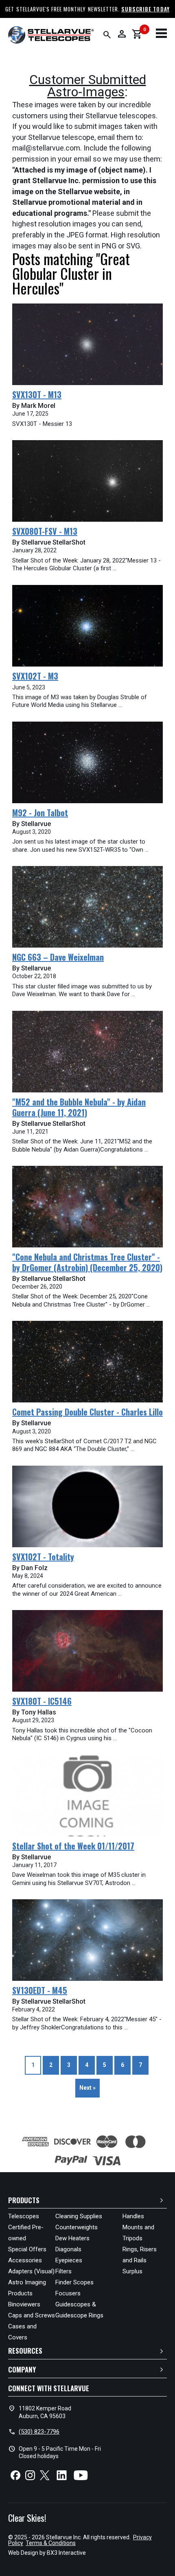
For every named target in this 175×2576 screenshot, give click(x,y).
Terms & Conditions (51, 2543)
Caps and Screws (32, 2315)
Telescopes (24, 2216)
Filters (63, 2271)
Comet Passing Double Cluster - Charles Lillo (87, 1412)
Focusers (68, 2293)
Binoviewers (24, 2304)
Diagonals (68, 2249)
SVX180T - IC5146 (42, 1701)
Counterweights (77, 2227)
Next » (87, 2088)
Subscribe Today (145, 9)
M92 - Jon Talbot (40, 813)
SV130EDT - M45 (40, 1990)
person (122, 34)
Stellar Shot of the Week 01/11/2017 (73, 1846)
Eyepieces (69, 2260)
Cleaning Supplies (79, 2216)
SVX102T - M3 (35, 676)
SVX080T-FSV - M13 (45, 531)
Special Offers (27, 2249)
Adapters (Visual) (31, 2271)
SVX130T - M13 (37, 394)
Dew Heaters (72, 2238)
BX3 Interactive (66, 2553)
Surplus (132, 2271)
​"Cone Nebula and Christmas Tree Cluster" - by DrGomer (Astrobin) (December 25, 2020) (87, 1262)
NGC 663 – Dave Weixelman (58, 957)
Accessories (25, 2260)
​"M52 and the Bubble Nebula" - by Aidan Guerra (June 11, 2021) (79, 1107)
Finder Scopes (74, 2282)
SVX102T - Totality (43, 1557)
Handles (133, 2216)
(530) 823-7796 (39, 2432)
